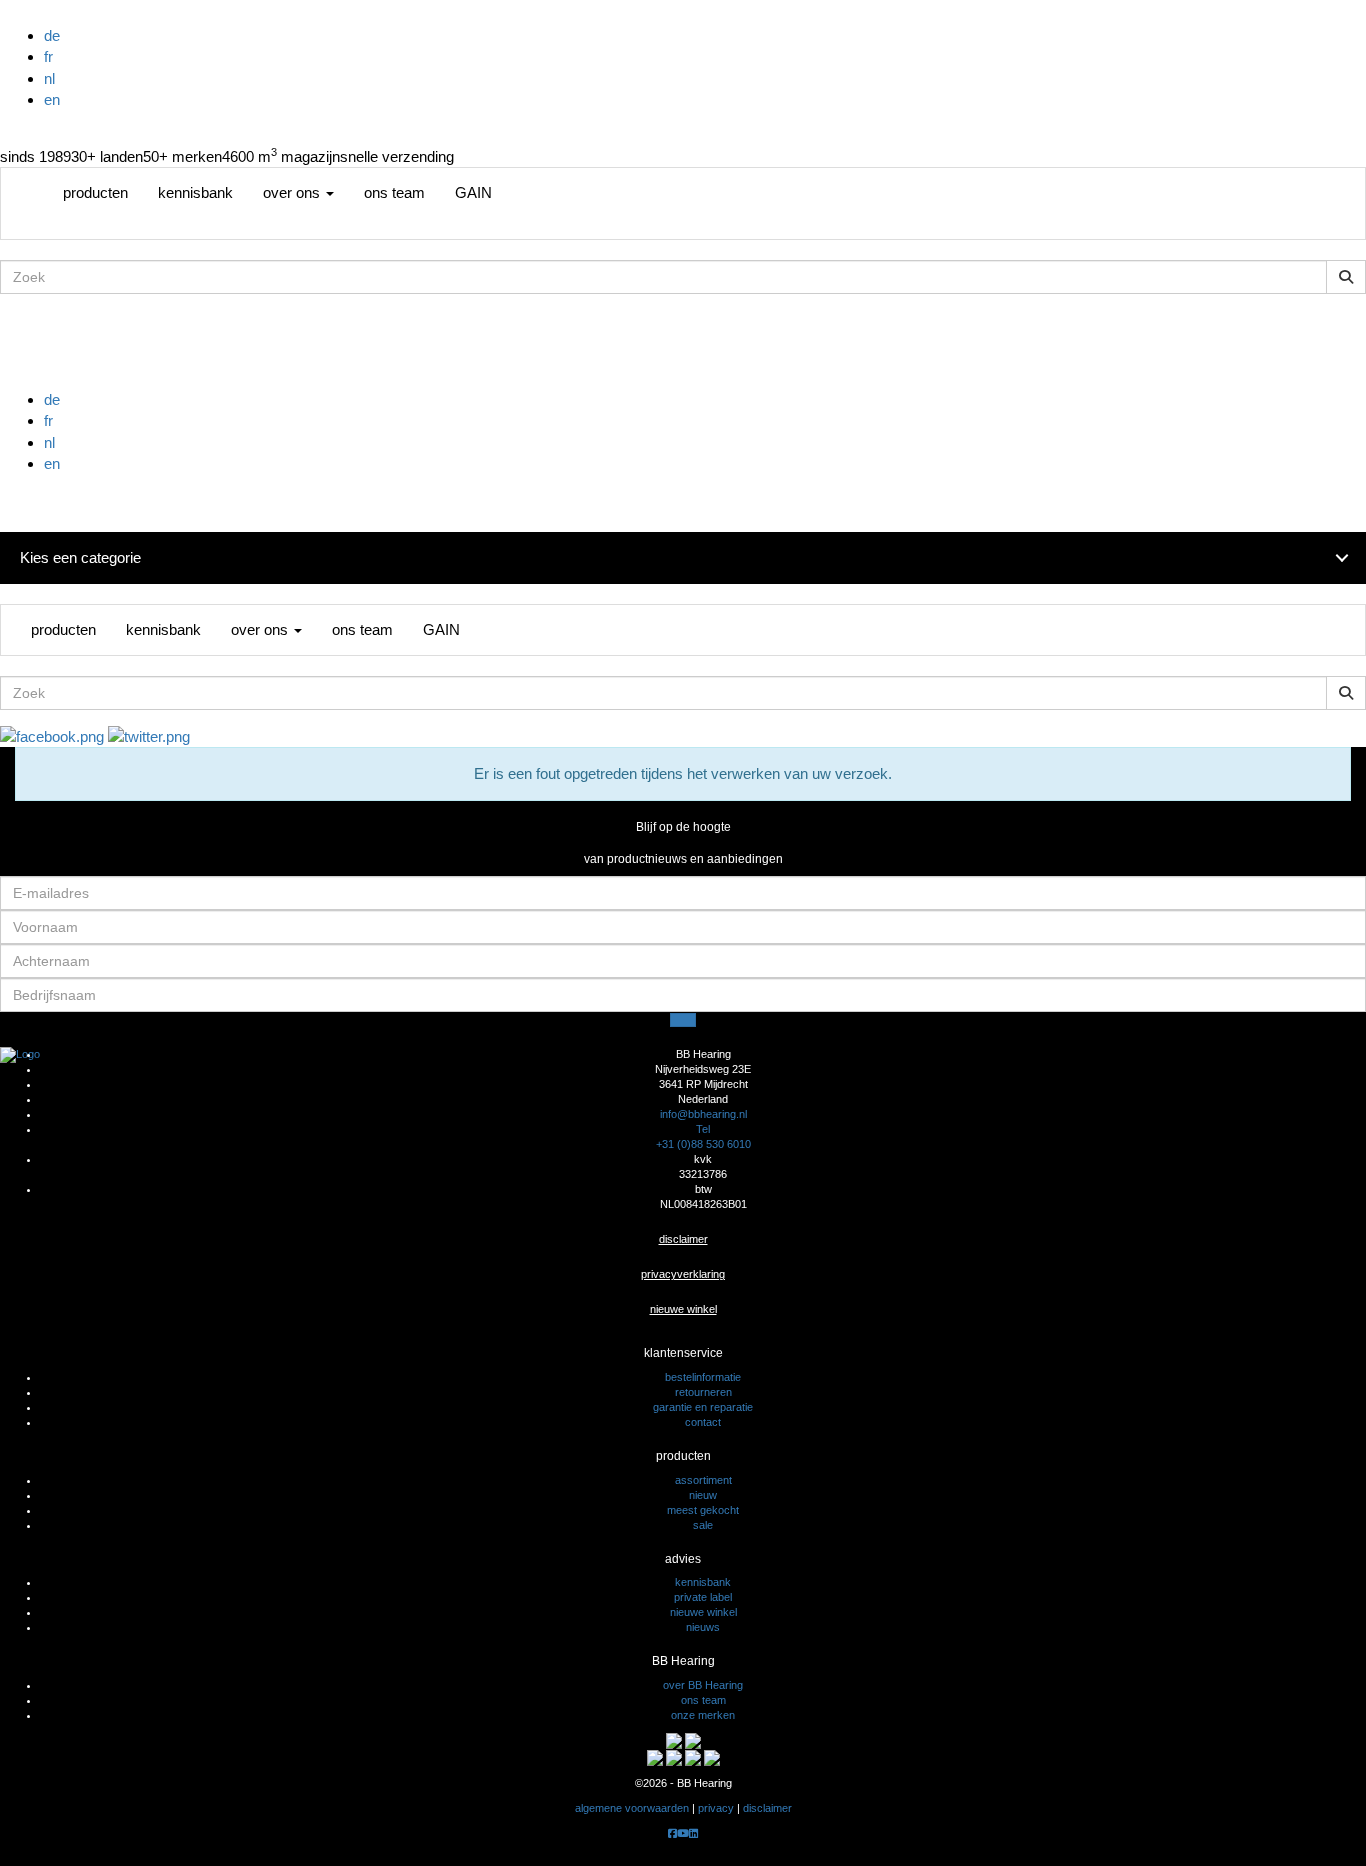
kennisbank (195, 192)
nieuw (703, 1495)
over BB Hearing (703, 1685)
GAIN (473, 192)
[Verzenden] (683, 1020)
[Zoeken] (1346, 277)
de (52, 35)
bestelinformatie (703, 1377)
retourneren (703, 1392)
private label (703, 1597)
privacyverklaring (683, 1274)
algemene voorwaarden (632, 1808)
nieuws (703, 1627)
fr (48, 56)
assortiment (703, 1480)
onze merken (703, 1715)
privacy (716, 1808)
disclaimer (683, 1239)
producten (95, 192)
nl (49, 78)
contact (703, 1422)
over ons (293, 192)
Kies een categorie (80, 557)
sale (703, 1525)
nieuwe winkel (683, 1309)
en (52, 99)
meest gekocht (703, 1510)
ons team (394, 192)
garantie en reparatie (703, 1407)
